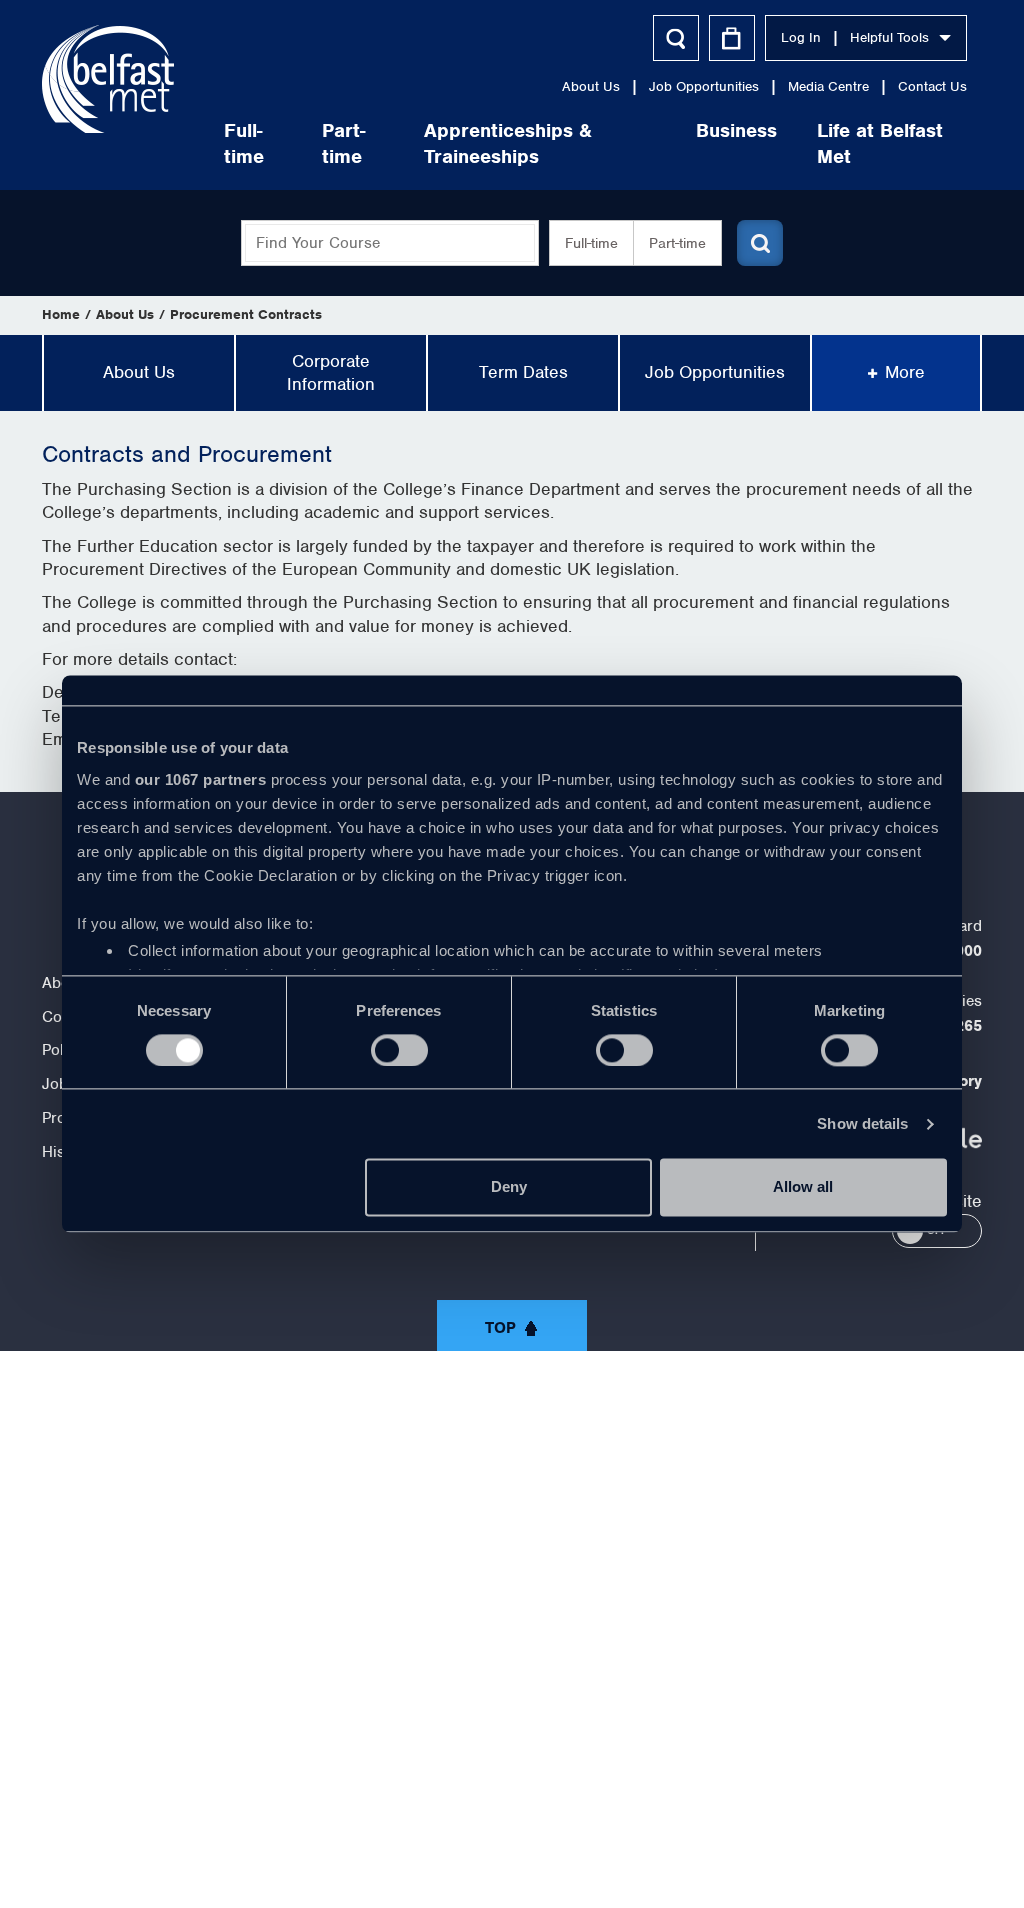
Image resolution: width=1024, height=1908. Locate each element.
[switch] (399, 1050)
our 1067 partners (201, 779)
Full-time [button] (591, 243)
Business (736, 130)
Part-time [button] (677, 243)
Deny (509, 1187)
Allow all (803, 1187)
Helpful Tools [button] (889, 37)
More (905, 372)
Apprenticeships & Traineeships (508, 143)
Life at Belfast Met (880, 143)
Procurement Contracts (246, 314)
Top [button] (500, 1328)
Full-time (244, 143)
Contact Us (932, 86)
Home (61, 314)
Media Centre (828, 86)
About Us (591, 86)
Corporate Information (331, 372)
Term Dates (523, 372)
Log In (801, 37)
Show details (862, 1123)
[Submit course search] (760, 243)
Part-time (343, 143)
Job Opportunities (704, 86)
